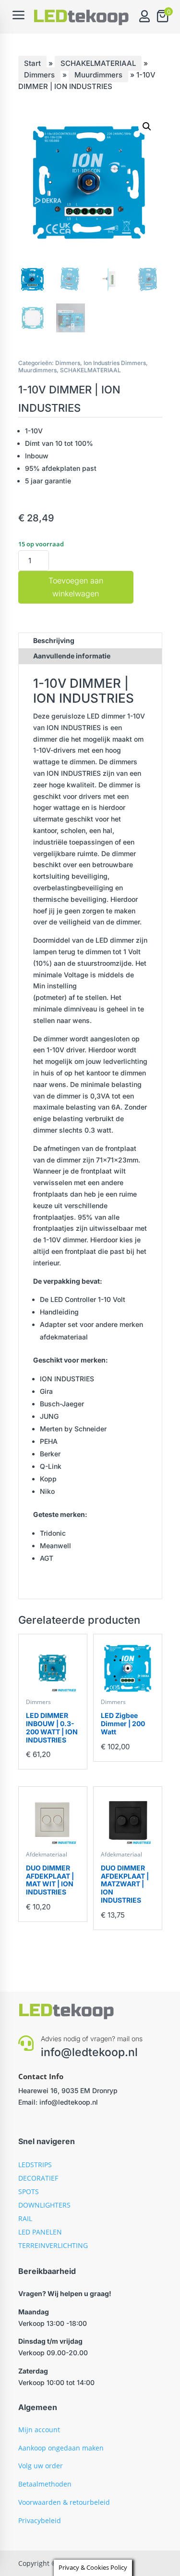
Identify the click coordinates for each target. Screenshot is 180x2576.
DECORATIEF (38, 2178)
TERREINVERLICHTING (53, 2245)
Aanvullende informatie (72, 656)
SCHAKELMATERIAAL (98, 63)
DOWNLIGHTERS (44, 2205)
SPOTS (29, 2191)
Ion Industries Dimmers (115, 363)
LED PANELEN (40, 2232)
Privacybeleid (40, 2520)
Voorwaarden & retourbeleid (64, 2502)
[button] (147, 126)
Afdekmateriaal (47, 1854)
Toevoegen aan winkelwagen (76, 587)
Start (32, 63)
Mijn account (39, 2430)
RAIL (25, 2218)
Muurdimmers (98, 75)
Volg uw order (41, 2466)
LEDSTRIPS (35, 2165)
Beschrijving (54, 640)
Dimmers (39, 75)
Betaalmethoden (45, 2484)
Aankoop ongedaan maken (61, 2448)
